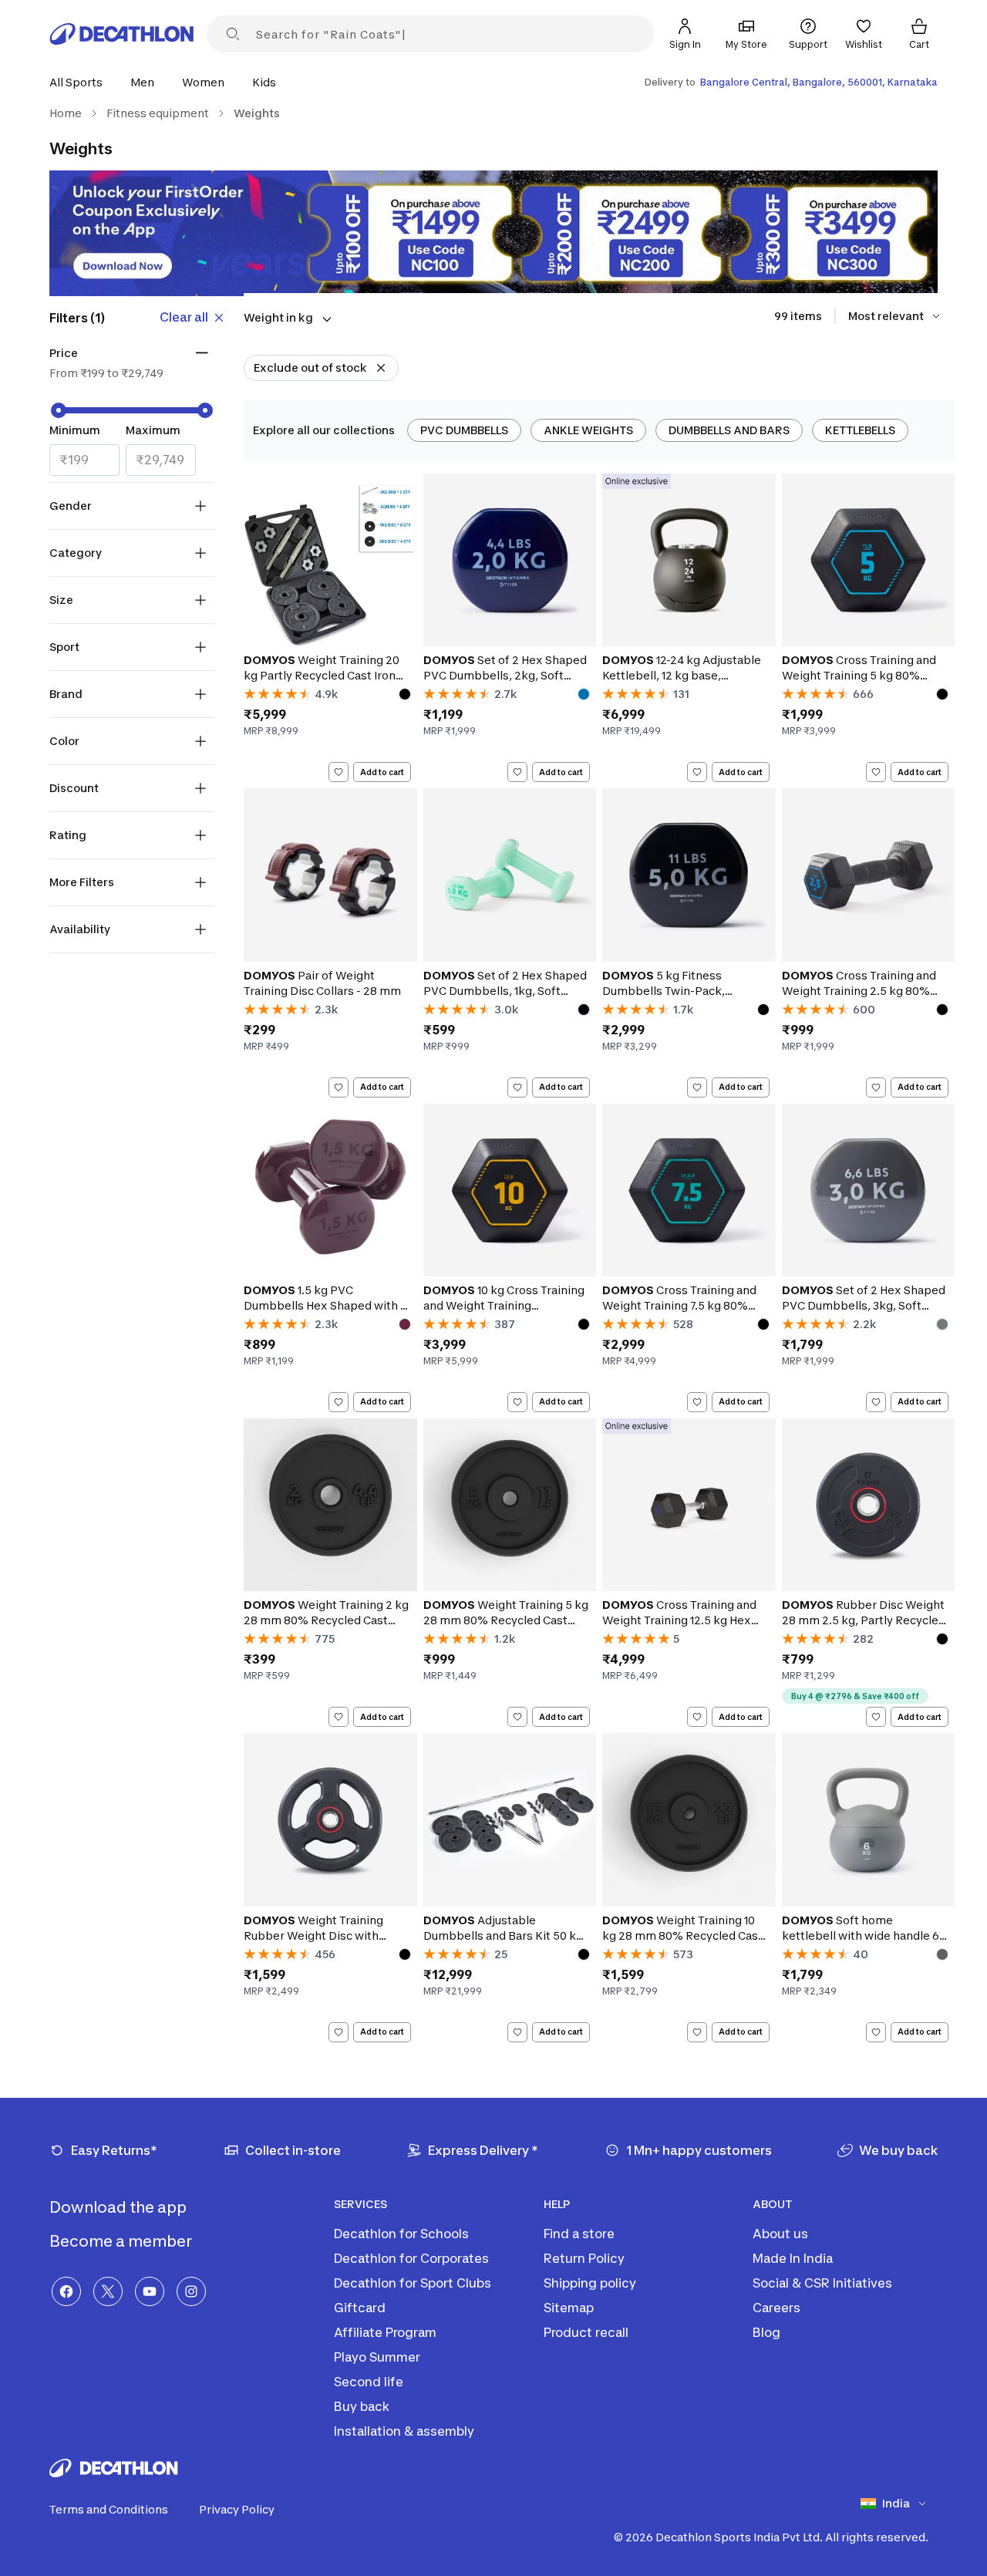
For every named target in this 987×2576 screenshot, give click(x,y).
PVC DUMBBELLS (464, 430)
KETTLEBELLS (860, 430)
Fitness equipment (158, 113)
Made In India (793, 2258)
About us (780, 2234)
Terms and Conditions (109, 2509)
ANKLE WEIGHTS (588, 430)
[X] (108, 2291)
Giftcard (360, 2308)
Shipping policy (590, 2283)
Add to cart (382, 772)
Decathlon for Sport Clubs (413, 2283)
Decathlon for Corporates (411, 2258)
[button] (81, 82)
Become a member (122, 2241)
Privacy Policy (237, 2509)
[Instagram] (191, 2291)
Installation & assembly (404, 2431)
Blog (766, 2332)
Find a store (579, 2234)
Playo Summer (377, 2357)
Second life (369, 2382)
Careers (776, 2308)
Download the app (120, 2207)
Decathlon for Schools (401, 2234)
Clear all (184, 317)
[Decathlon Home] (122, 34)
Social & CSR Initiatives (822, 2283)
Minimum (75, 430)
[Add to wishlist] (339, 772)
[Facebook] (66, 2291)
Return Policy (584, 2258)
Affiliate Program (385, 2332)
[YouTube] (150, 2291)
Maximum (153, 430)
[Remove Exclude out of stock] (381, 368)
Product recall (586, 2332)
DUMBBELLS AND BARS (729, 430)
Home (66, 113)
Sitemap (569, 2308)
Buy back (362, 2406)
